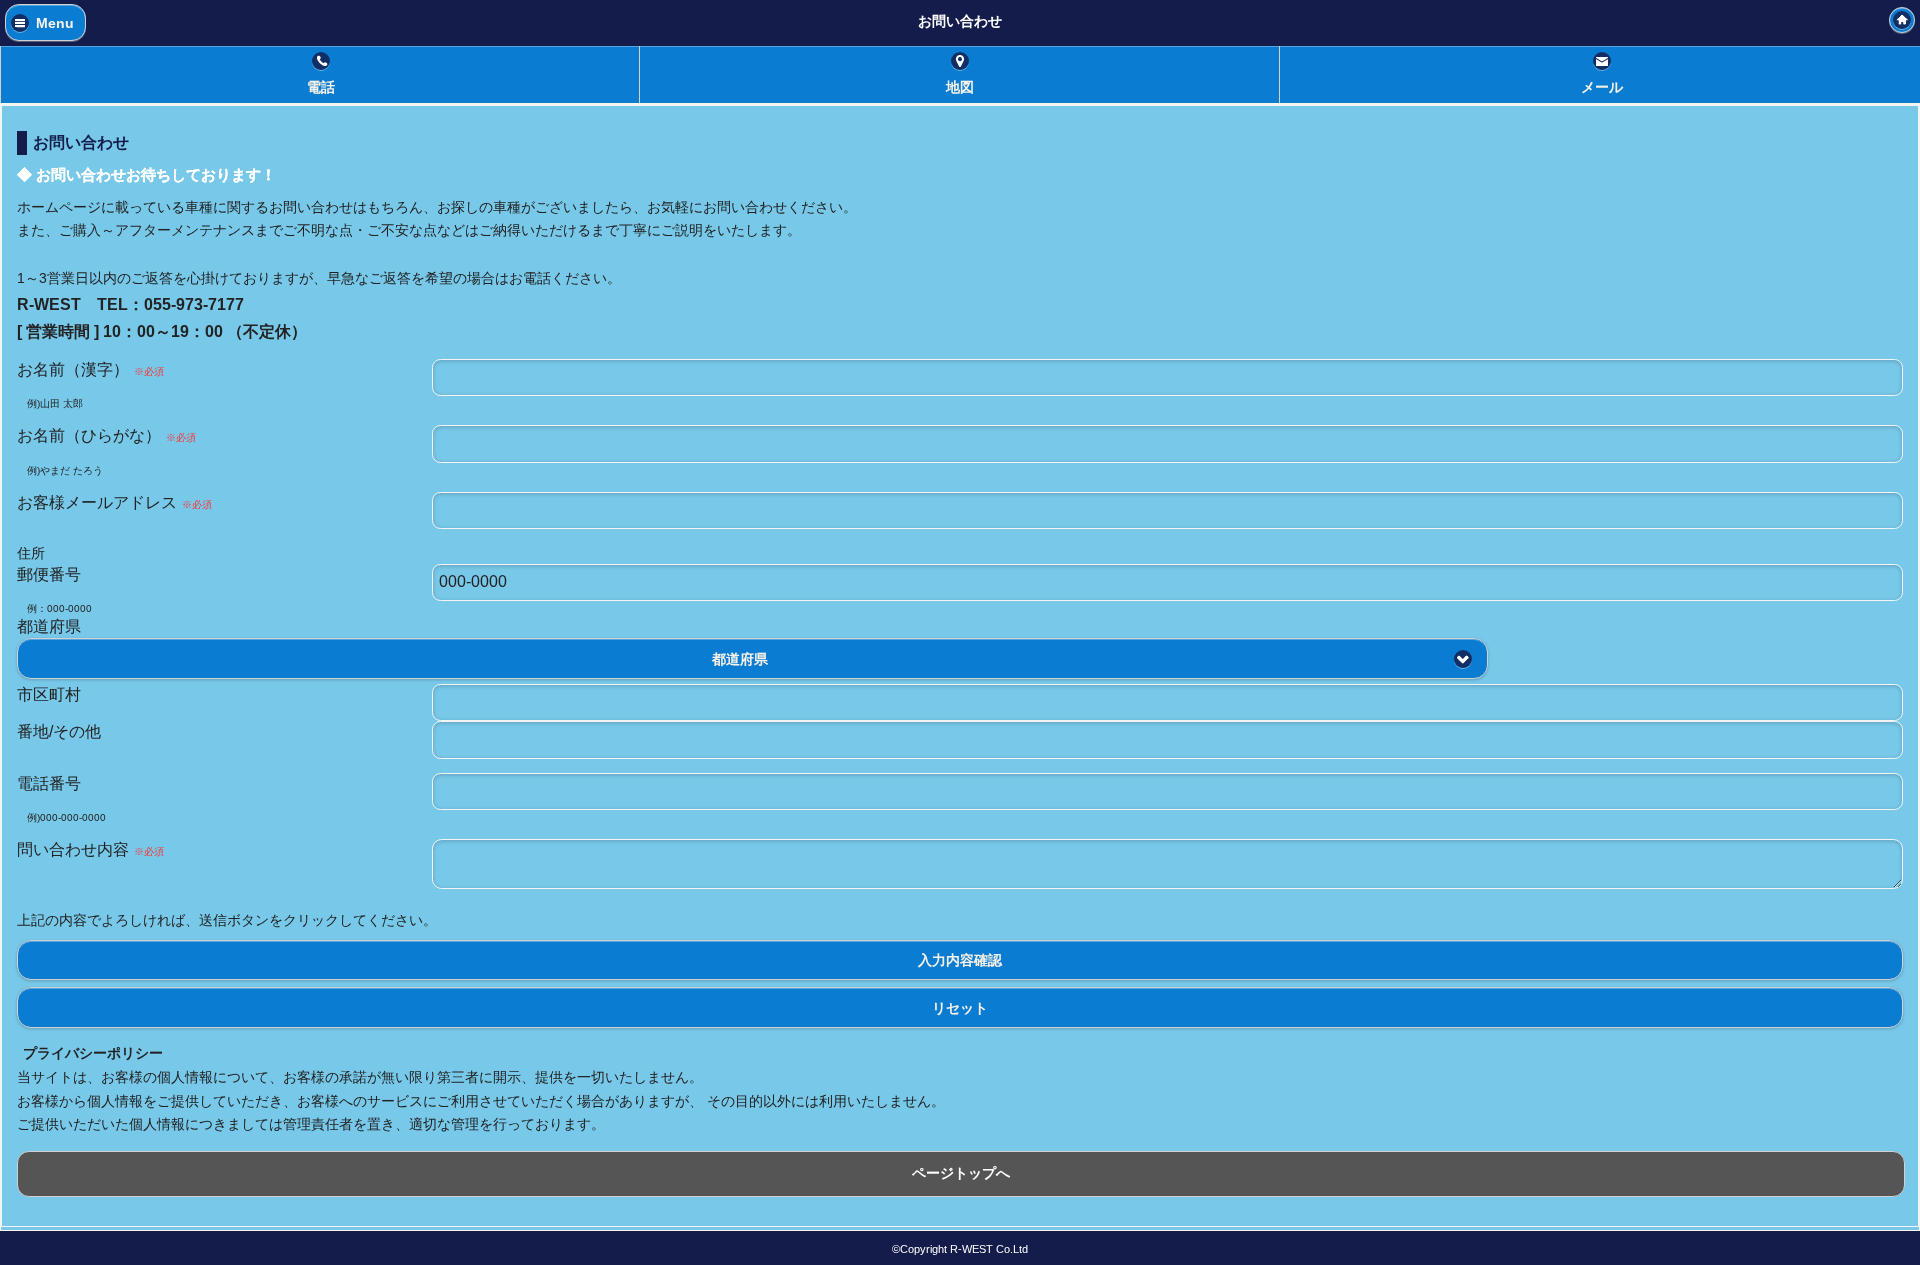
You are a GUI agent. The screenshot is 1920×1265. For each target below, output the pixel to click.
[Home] (1902, 20)
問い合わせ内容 (90, 849)
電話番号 (49, 783)
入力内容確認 (960, 960)
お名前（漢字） (90, 369)
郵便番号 (49, 574)
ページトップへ (961, 1173)
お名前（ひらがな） (106, 435)
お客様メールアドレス (114, 502)
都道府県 (49, 626)
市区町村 (49, 694)
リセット (960, 1007)
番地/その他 (59, 731)
